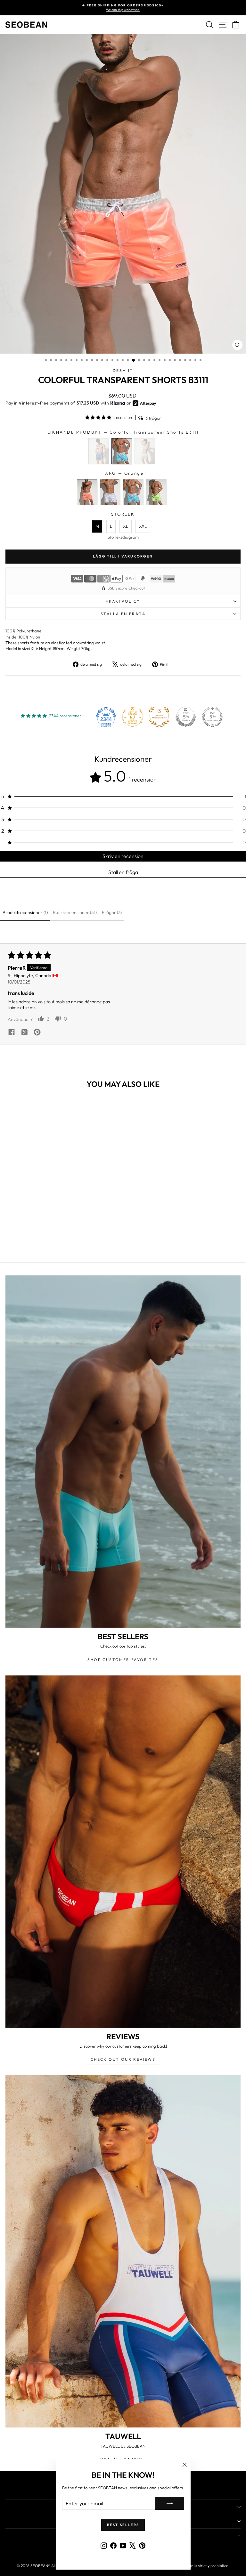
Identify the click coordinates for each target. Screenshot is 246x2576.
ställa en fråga (123, 614)
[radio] (99, 451)
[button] (99, 417)
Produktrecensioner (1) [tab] (25, 912)
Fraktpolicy (123, 601)
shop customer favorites (123, 1660)
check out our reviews (123, 2059)
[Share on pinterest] (37, 1033)
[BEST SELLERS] (123, 1452)
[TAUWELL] (123, 2251)
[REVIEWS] (123, 1852)
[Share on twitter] (24, 1033)
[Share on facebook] (12, 1033)
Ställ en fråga (123, 872)
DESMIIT (123, 370)
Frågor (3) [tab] (112, 912)
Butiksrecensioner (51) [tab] (75, 912)
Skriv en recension (123, 856)
